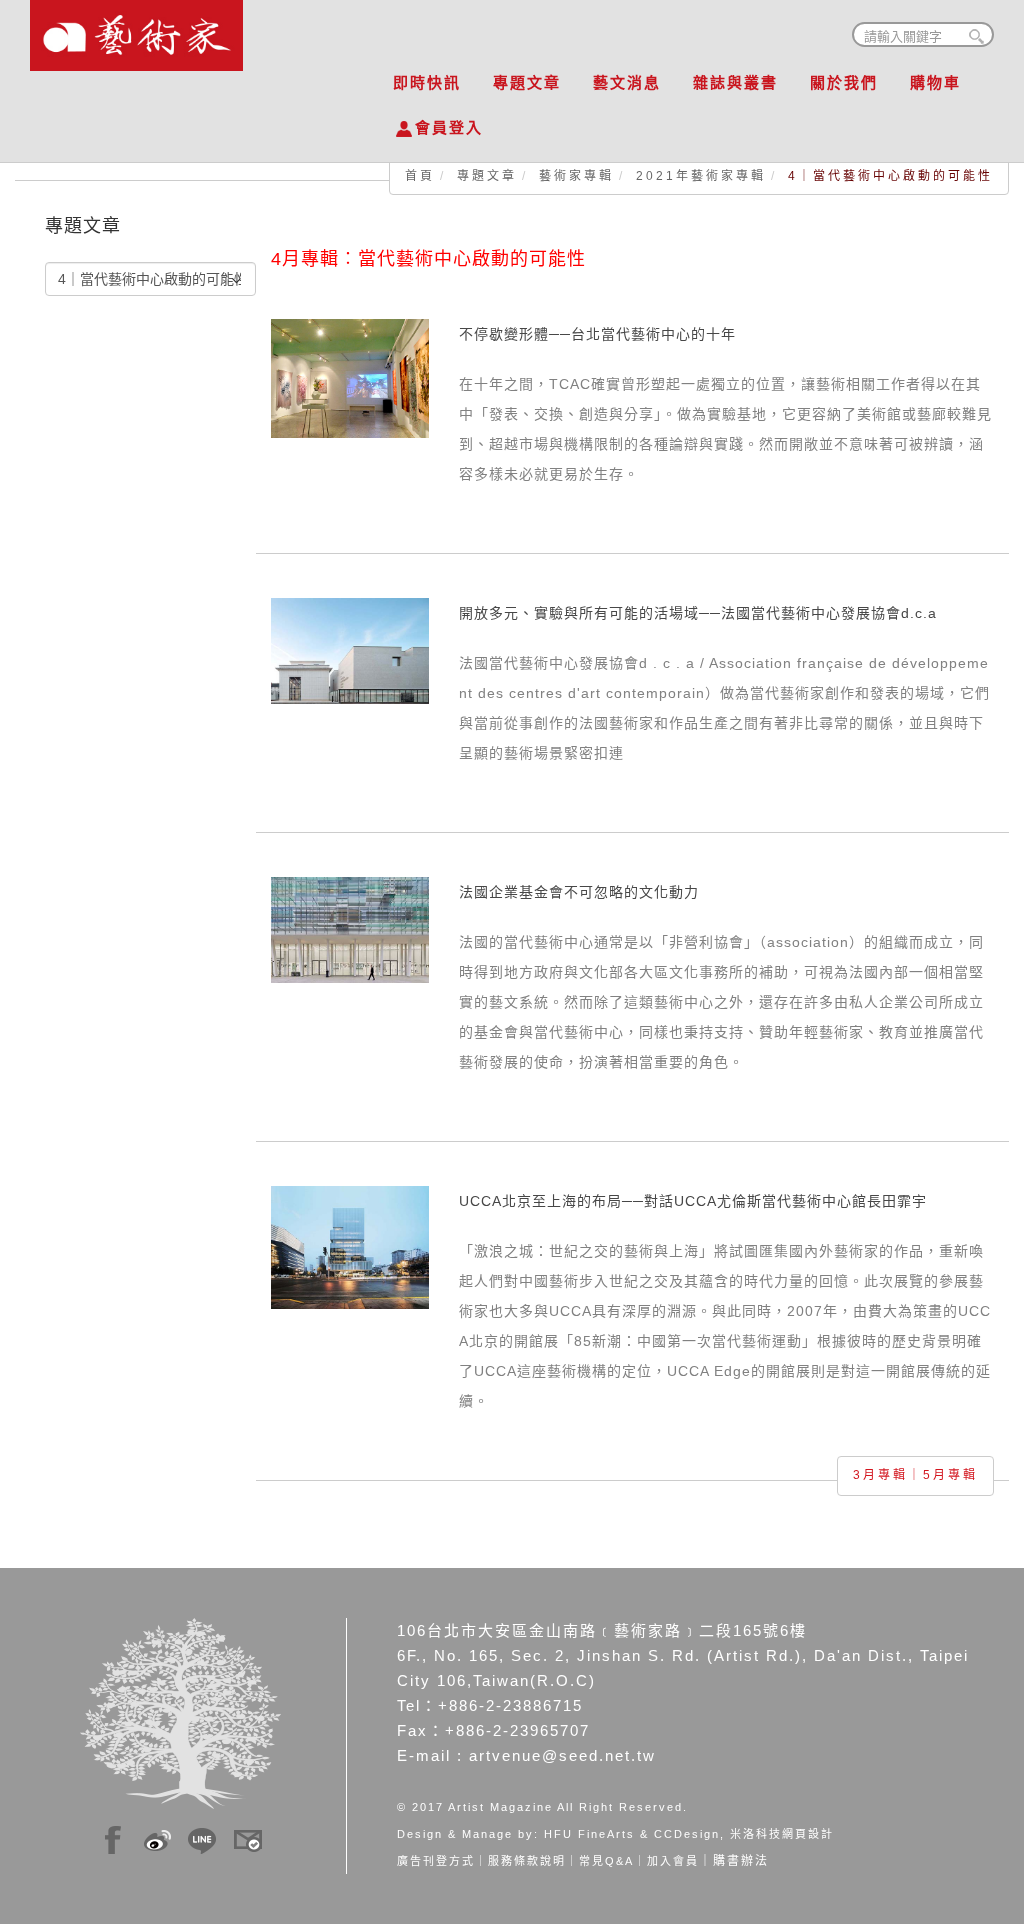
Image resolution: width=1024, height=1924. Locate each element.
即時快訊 (427, 82)
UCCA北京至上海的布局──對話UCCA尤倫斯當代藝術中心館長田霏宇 (693, 1201)
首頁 (420, 176)
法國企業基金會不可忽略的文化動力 (579, 892)
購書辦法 (741, 1861)
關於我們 (844, 82)
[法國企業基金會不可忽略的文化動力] (350, 928)
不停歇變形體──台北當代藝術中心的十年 (597, 334)
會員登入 (449, 127)
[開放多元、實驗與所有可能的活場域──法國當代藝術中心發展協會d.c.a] (350, 649)
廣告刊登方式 (436, 1861)
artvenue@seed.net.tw (562, 1755)
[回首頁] (136, 30)
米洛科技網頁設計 (782, 1834)
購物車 (935, 82)
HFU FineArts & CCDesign (632, 1834)
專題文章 (527, 82)
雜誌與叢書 (735, 82)
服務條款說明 (527, 1861)
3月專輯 (880, 1475)
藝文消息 (627, 82)
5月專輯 (950, 1475)
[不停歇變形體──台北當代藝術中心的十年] (350, 377)
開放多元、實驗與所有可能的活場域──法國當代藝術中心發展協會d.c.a (698, 613)
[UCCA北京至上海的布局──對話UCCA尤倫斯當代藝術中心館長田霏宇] (350, 1246)
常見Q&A (606, 1861)
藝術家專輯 (576, 176)
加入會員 (673, 1861)
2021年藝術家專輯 (701, 176)
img (113, 1837)
